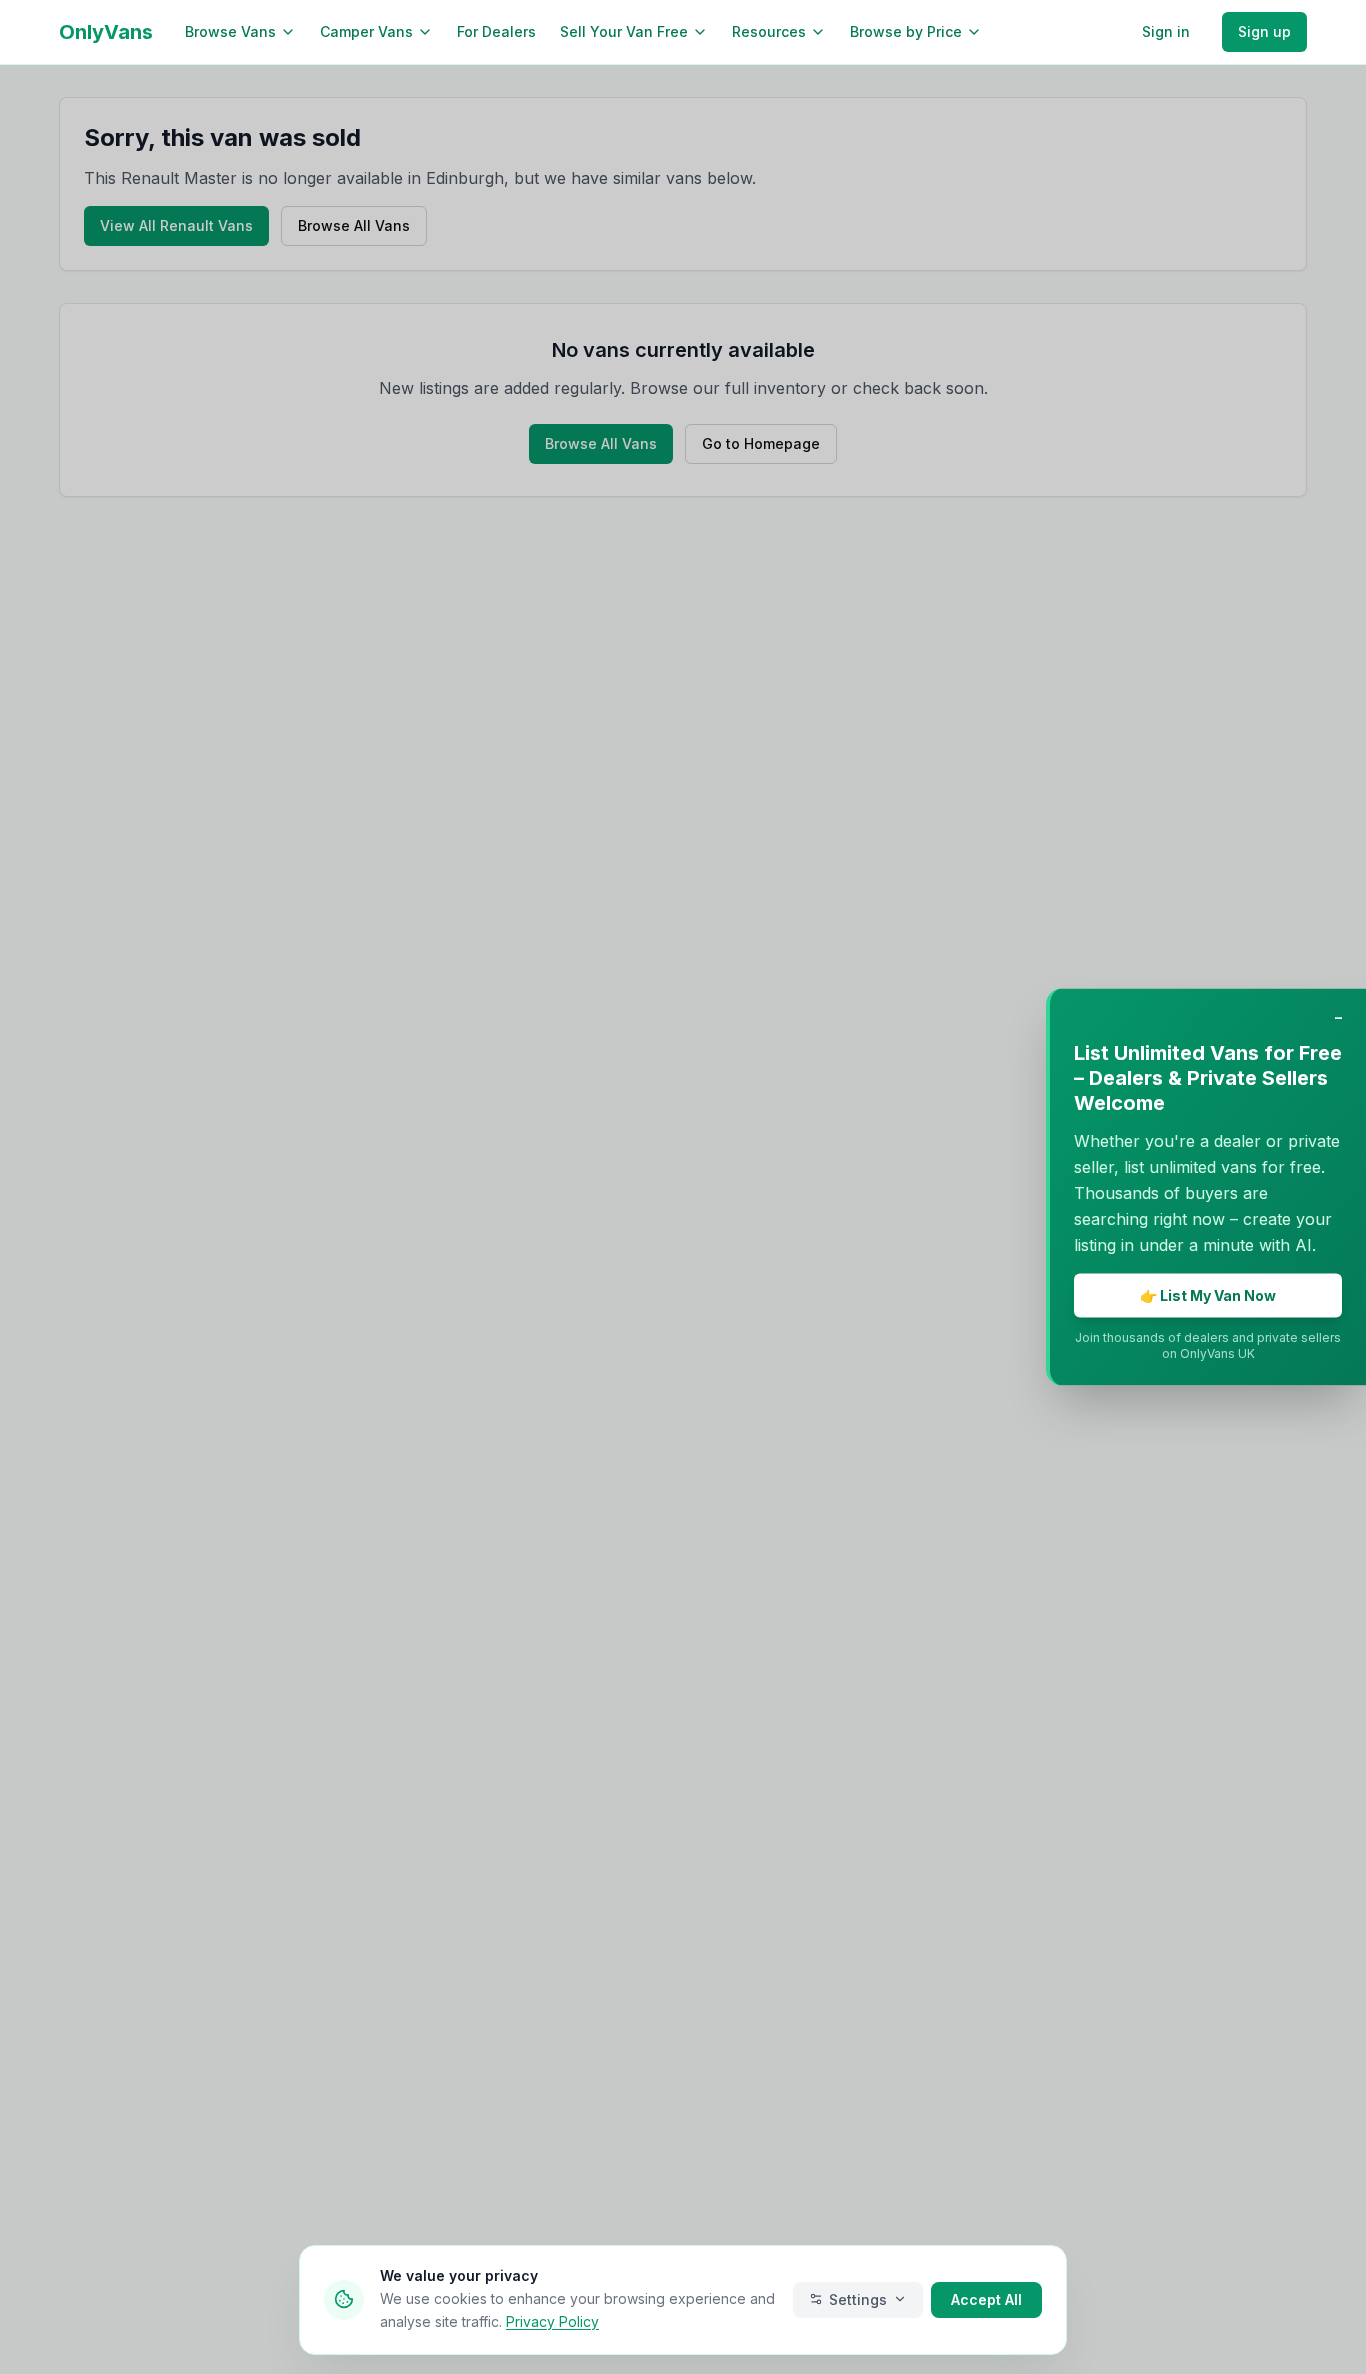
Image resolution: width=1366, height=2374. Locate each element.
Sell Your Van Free (624, 31)
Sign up (1264, 31)
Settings (858, 2298)
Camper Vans (366, 31)
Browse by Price (906, 31)
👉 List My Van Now (1208, 1295)
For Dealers (496, 31)
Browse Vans (230, 31)
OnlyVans (106, 32)
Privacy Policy (552, 2320)
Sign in (1166, 31)
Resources (769, 31)
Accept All (986, 2298)
